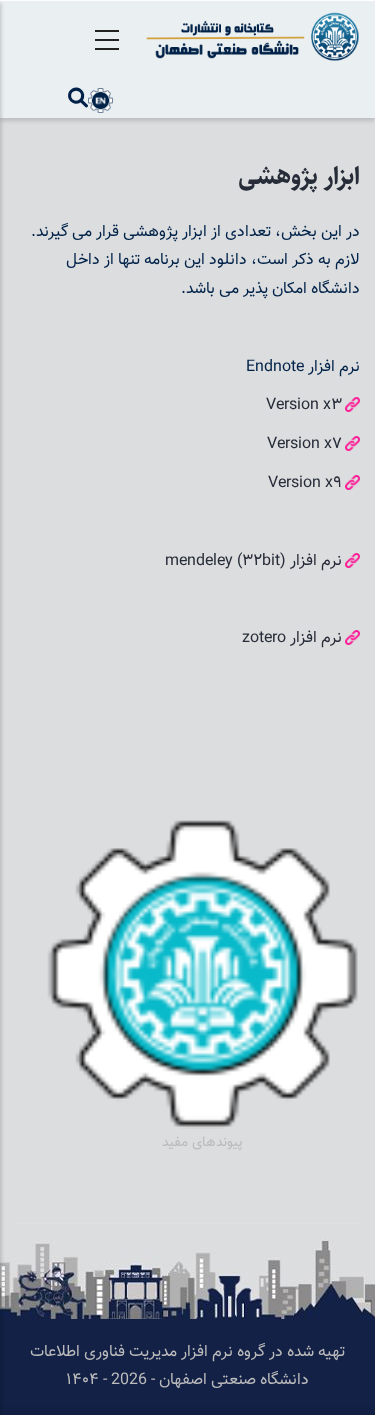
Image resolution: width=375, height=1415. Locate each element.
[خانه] (250, 36)
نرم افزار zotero (292, 638)
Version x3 (304, 405)
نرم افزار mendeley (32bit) (253, 561)
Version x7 (304, 444)
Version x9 (305, 483)
